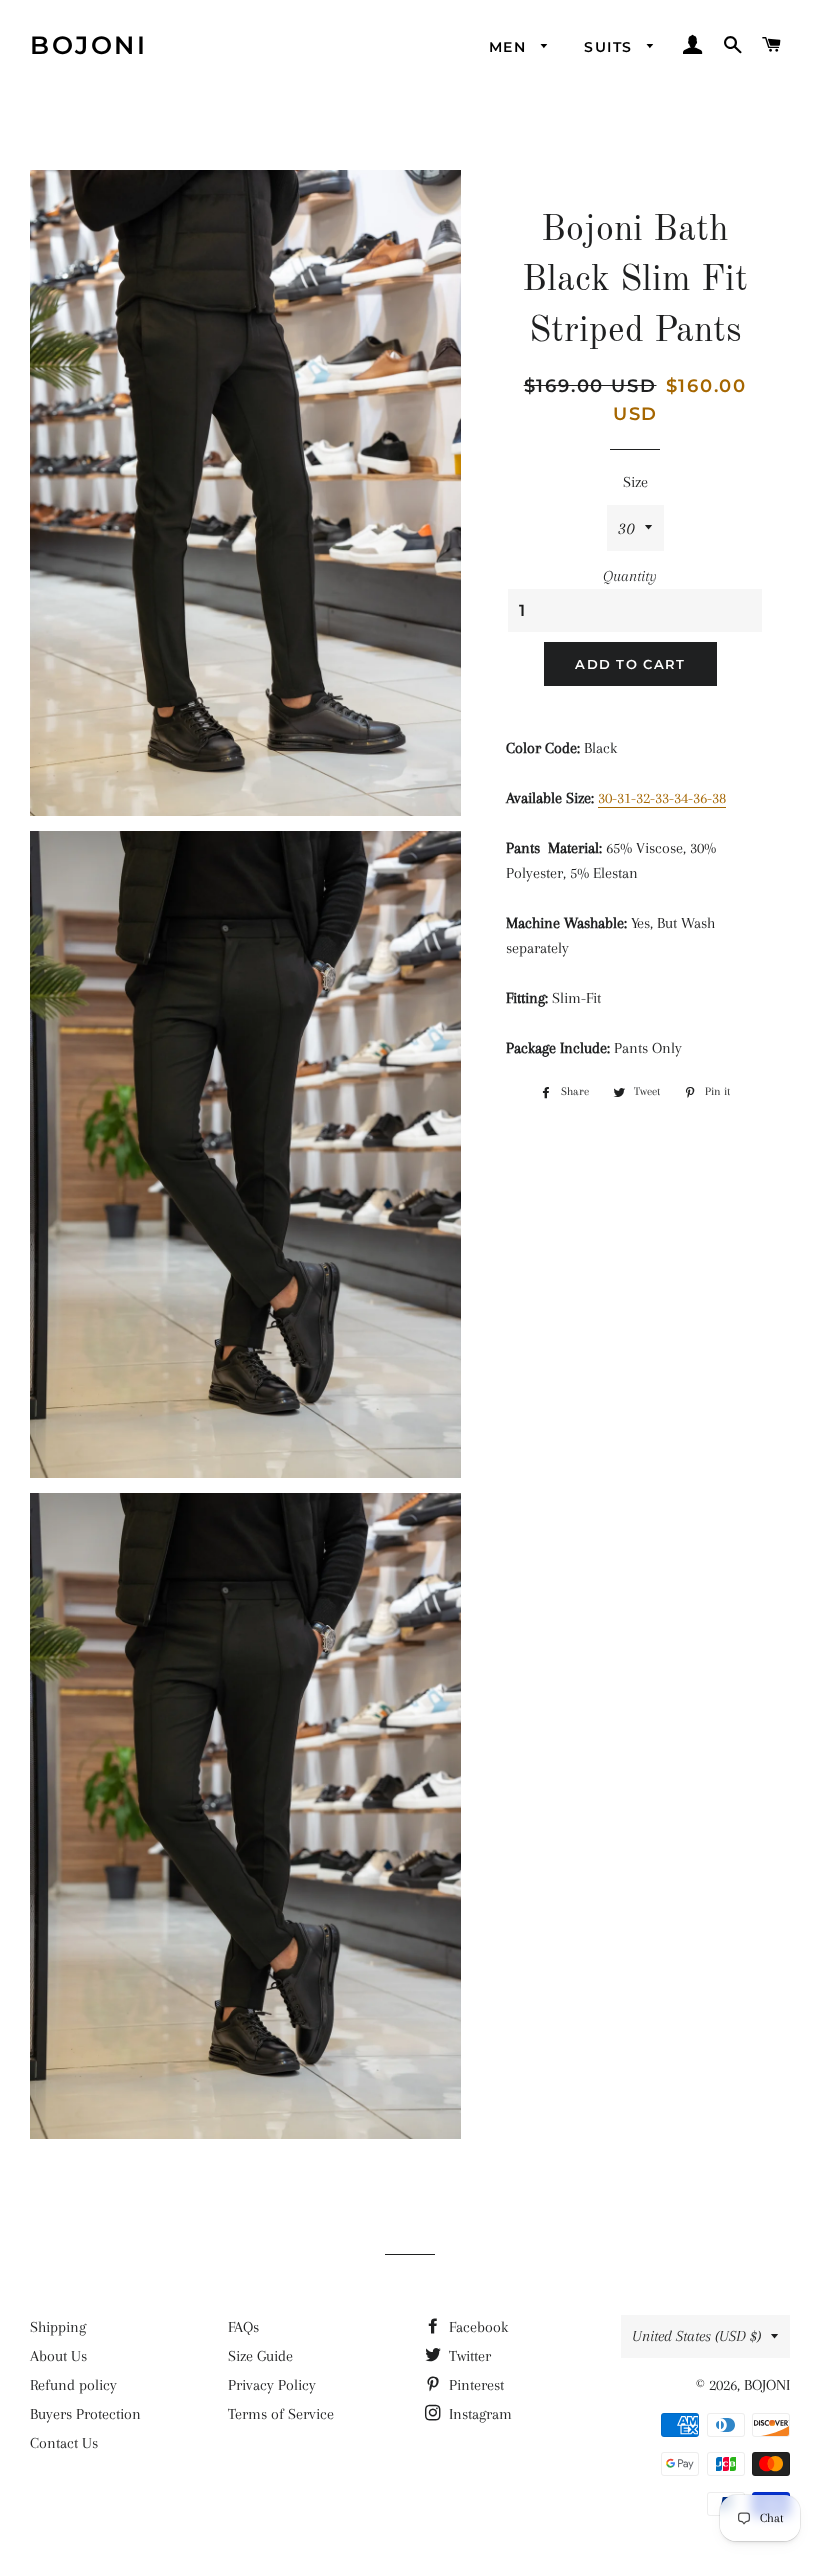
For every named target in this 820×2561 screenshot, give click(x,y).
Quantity (630, 576)
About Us (58, 2356)
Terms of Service (281, 2414)
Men (510, 47)
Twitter (468, 2356)
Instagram (478, 2414)
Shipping (58, 2327)
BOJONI (88, 45)
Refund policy (73, 2385)
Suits (610, 47)
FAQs (243, 2327)
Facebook (476, 2327)
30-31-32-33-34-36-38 (662, 798)
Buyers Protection (85, 2414)
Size (635, 482)
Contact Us (64, 2443)
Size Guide (260, 2356)
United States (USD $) (696, 2336)
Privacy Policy (272, 2385)
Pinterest (474, 2385)
